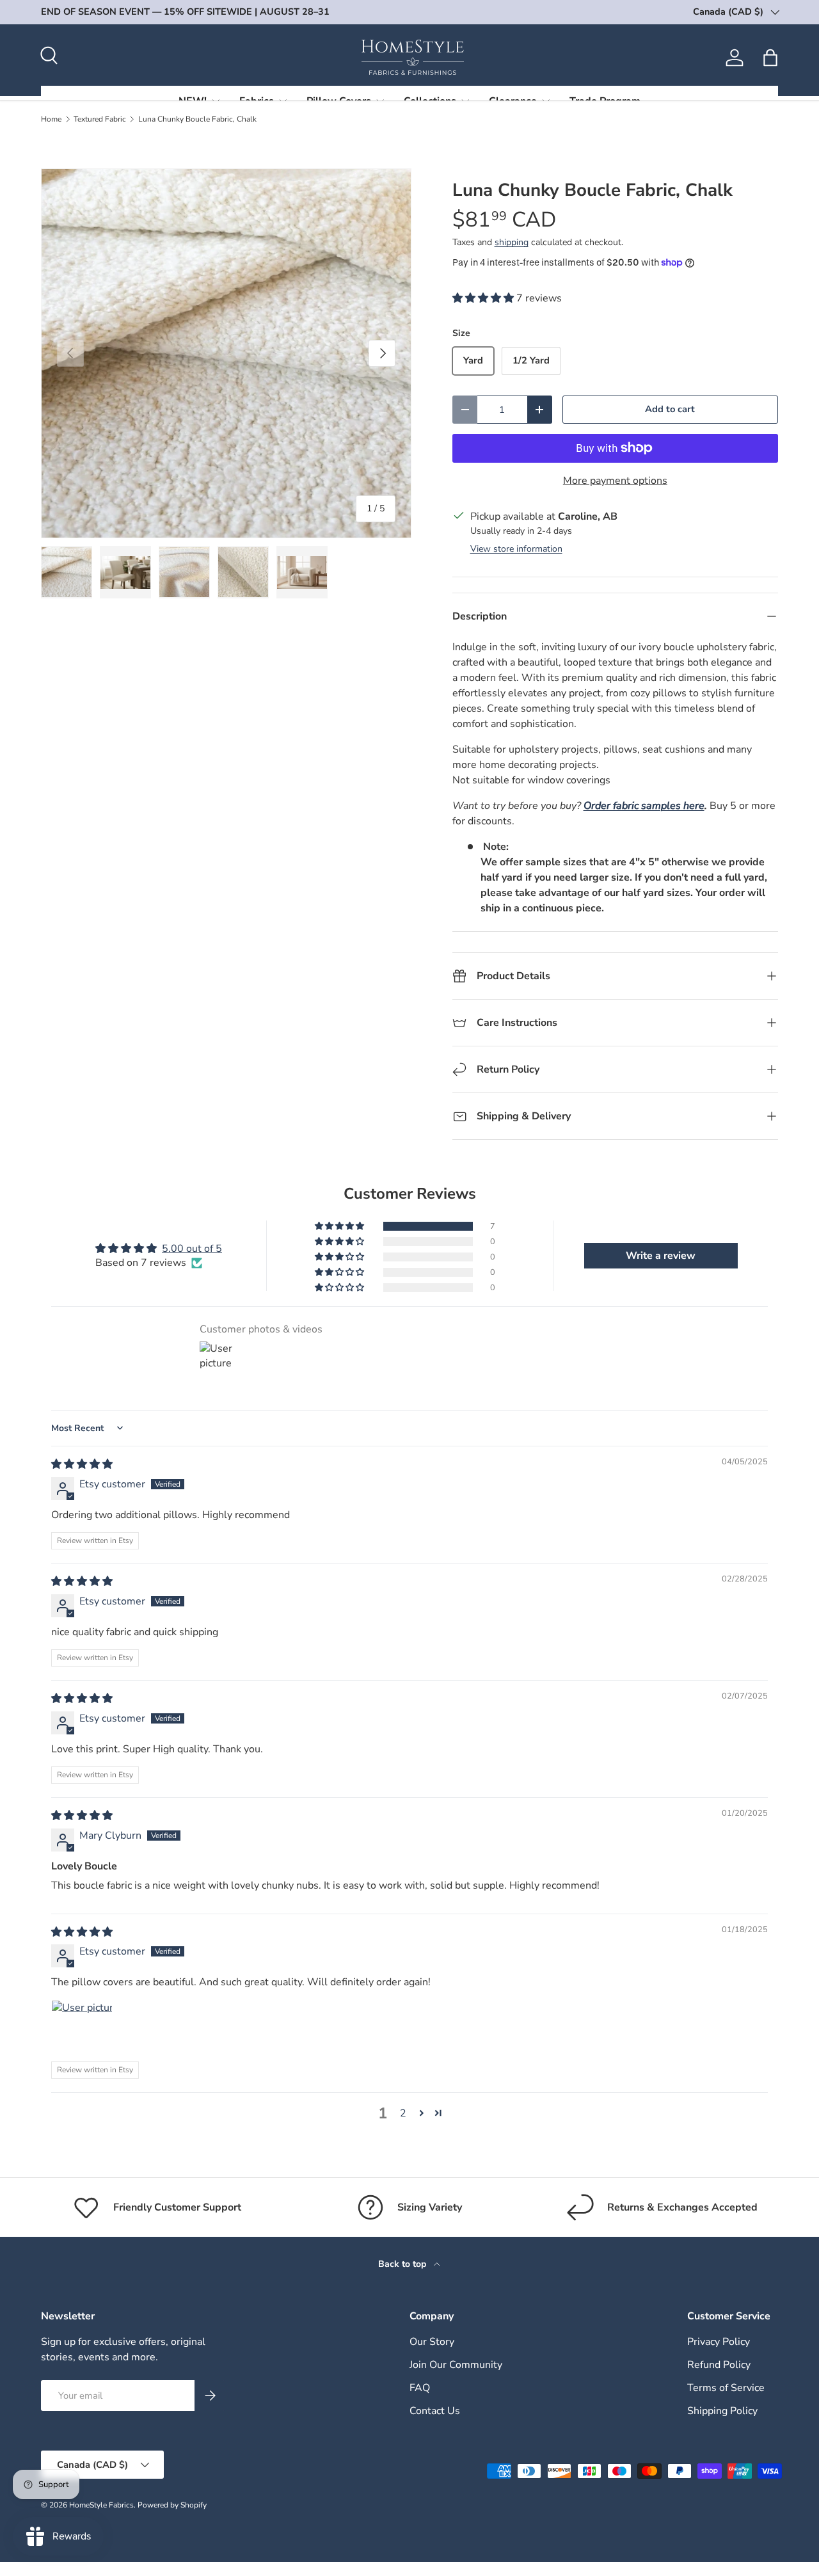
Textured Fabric (100, 119)
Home (51, 119)
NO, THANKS (675, 1357)
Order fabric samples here (644, 806)
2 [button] (403, 2113)
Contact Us (435, 2411)
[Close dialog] (801, 1160)
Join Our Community (456, 2365)
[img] (82, 1464)
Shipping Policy (722, 2411)
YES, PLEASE (675, 1313)
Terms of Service (726, 2388)
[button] (770, 58)
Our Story (432, 2342)
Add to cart (670, 409)
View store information (516, 549)
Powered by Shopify (172, 2505)
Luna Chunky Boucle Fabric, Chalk (197, 119)
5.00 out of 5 (192, 1249)
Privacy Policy (719, 2342)
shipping (512, 242)
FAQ (420, 2388)
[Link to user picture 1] (82, 2031)
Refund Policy (719, 2365)
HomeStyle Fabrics (101, 2505)
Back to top (403, 2264)
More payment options (615, 481)
